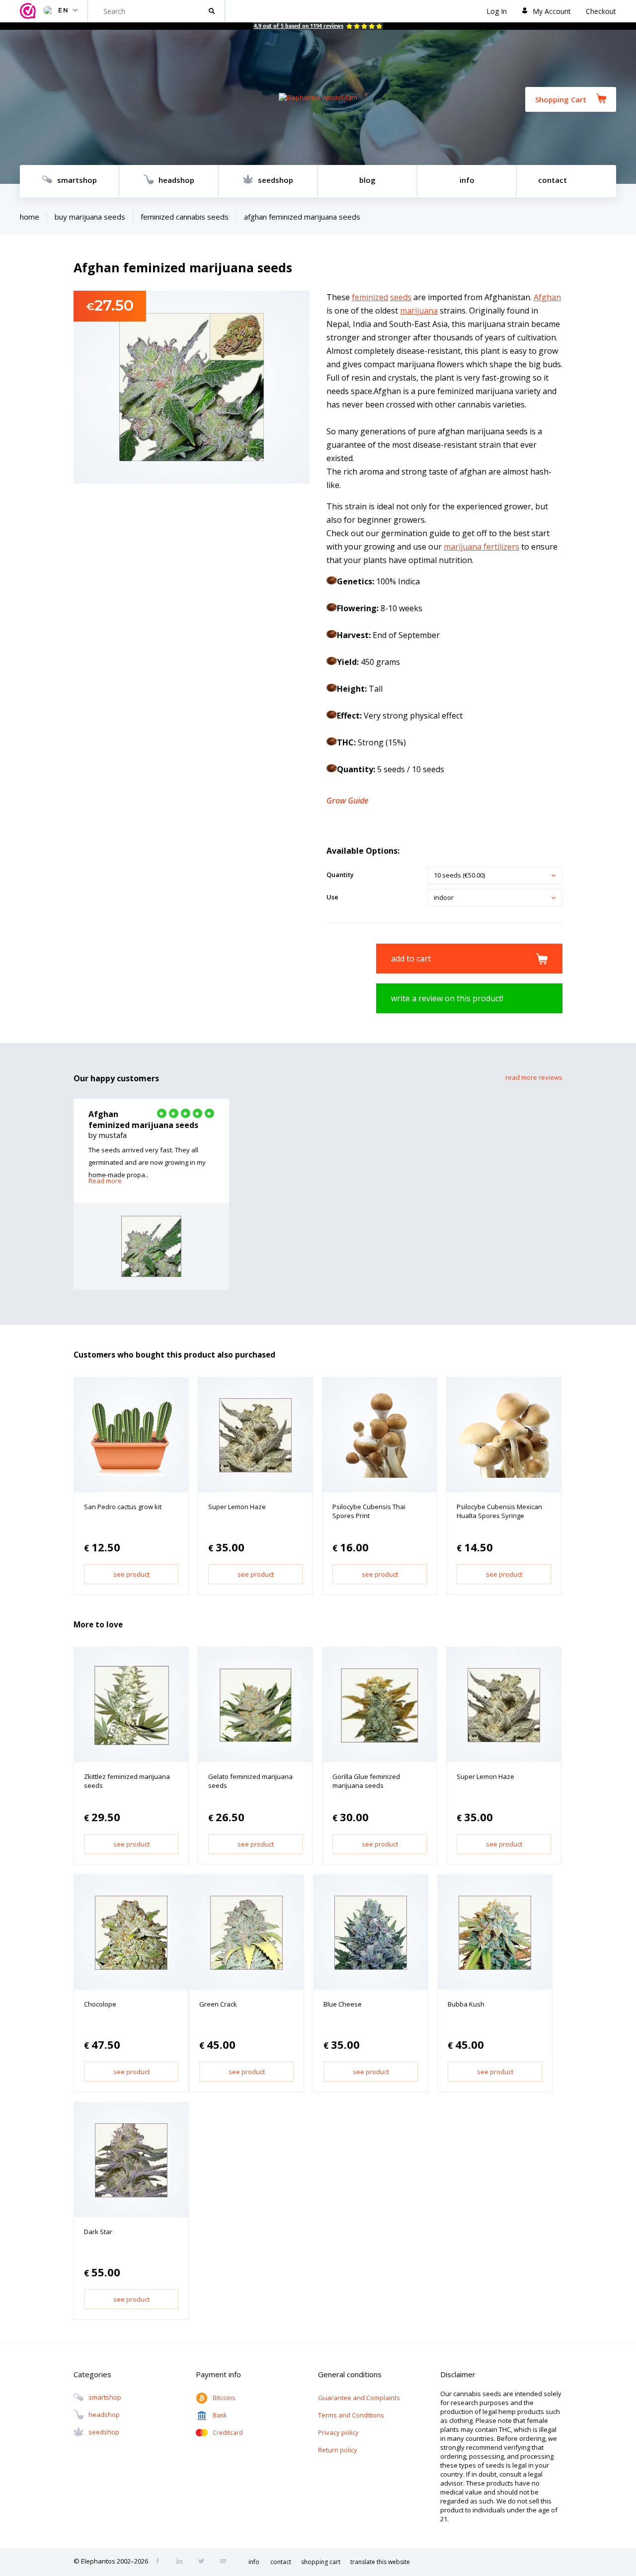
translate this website (380, 2562)
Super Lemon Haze (237, 1507)
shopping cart (321, 2562)
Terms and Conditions (351, 2415)
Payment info (218, 2374)
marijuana (419, 311)
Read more (105, 1181)
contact (553, 180)
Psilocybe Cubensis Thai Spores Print (369, 1511)
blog (367, 180)
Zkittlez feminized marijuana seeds (127, 1781)
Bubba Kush (466, 2004)
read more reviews (534, 1077)
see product (131, 1574)
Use (332, 897)
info (467, 180)
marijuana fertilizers (481, 547)
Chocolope (100, 2004)
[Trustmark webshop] (29, 11)
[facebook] (160, 2562)
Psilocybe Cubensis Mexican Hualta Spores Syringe (499, 1511)
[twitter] (204, 2562)
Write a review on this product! (447, 998)
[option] (151, 1194)
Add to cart (411, 959)
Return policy (338, 2450)
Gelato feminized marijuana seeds (250, 1781)
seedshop (276, 180)
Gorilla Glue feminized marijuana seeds (366, 1781)
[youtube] (226, 2562)
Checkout (601, 11)
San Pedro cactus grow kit (123, 1507)
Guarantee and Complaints (359, 2398)
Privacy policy (338, 2432)
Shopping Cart (561, 99)
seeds (401, 297)
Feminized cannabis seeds (185, 217)
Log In (497, 11)
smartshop (77, 180)
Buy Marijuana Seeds (90, 217)
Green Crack (218, 2004)
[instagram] (182, 2562)
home (30, 217)
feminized (370, 297)
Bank (220, 2415)
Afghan (547, 297)
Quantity (340, 875)
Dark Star (98, 2232)
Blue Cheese (343, 2004)
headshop (176, 180)
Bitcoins (224, 2398)
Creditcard (228, 2433)
